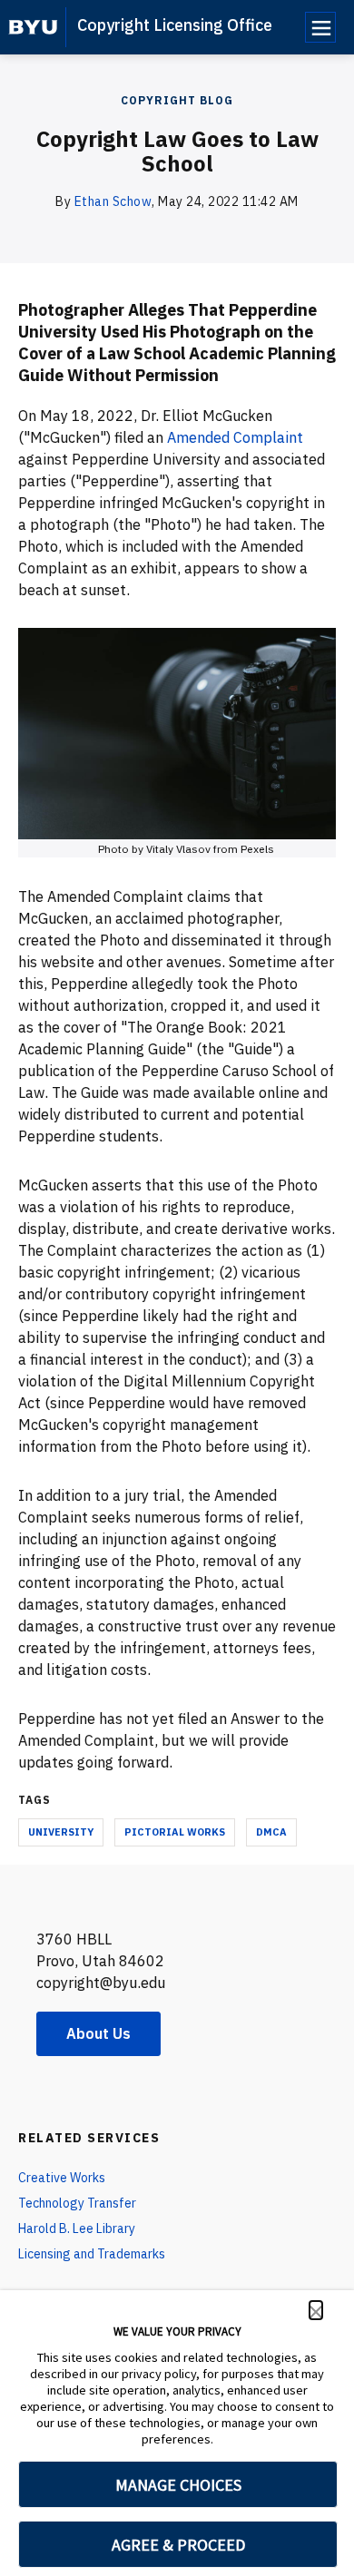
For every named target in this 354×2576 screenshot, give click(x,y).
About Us (98, 2033)
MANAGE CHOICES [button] (178, 2485)
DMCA (271, 1832)
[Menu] (320, 27)
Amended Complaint (235, 437)
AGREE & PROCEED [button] (178, 2545)
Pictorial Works (175, 1832)
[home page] (33, 27)
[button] (316, 2310)
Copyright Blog (177, 100)
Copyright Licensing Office (175, 25)
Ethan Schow (113, 201)
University (61, 1832)
